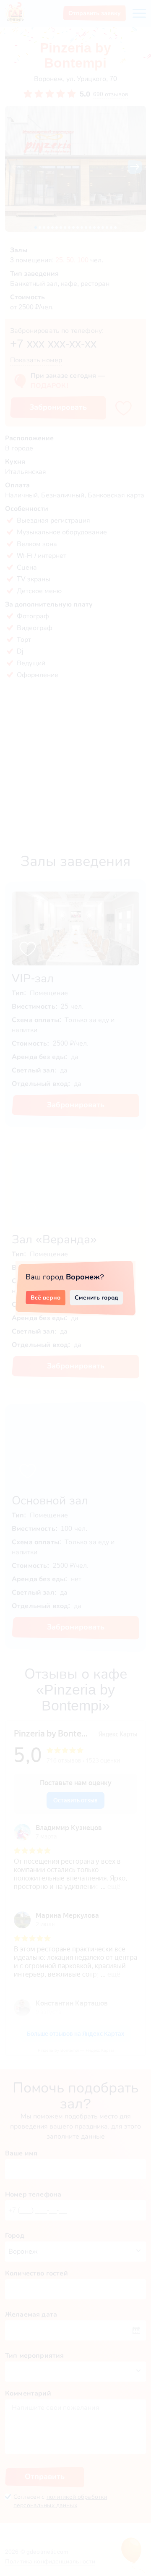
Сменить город (96, 1297)
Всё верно (46, 1297)
